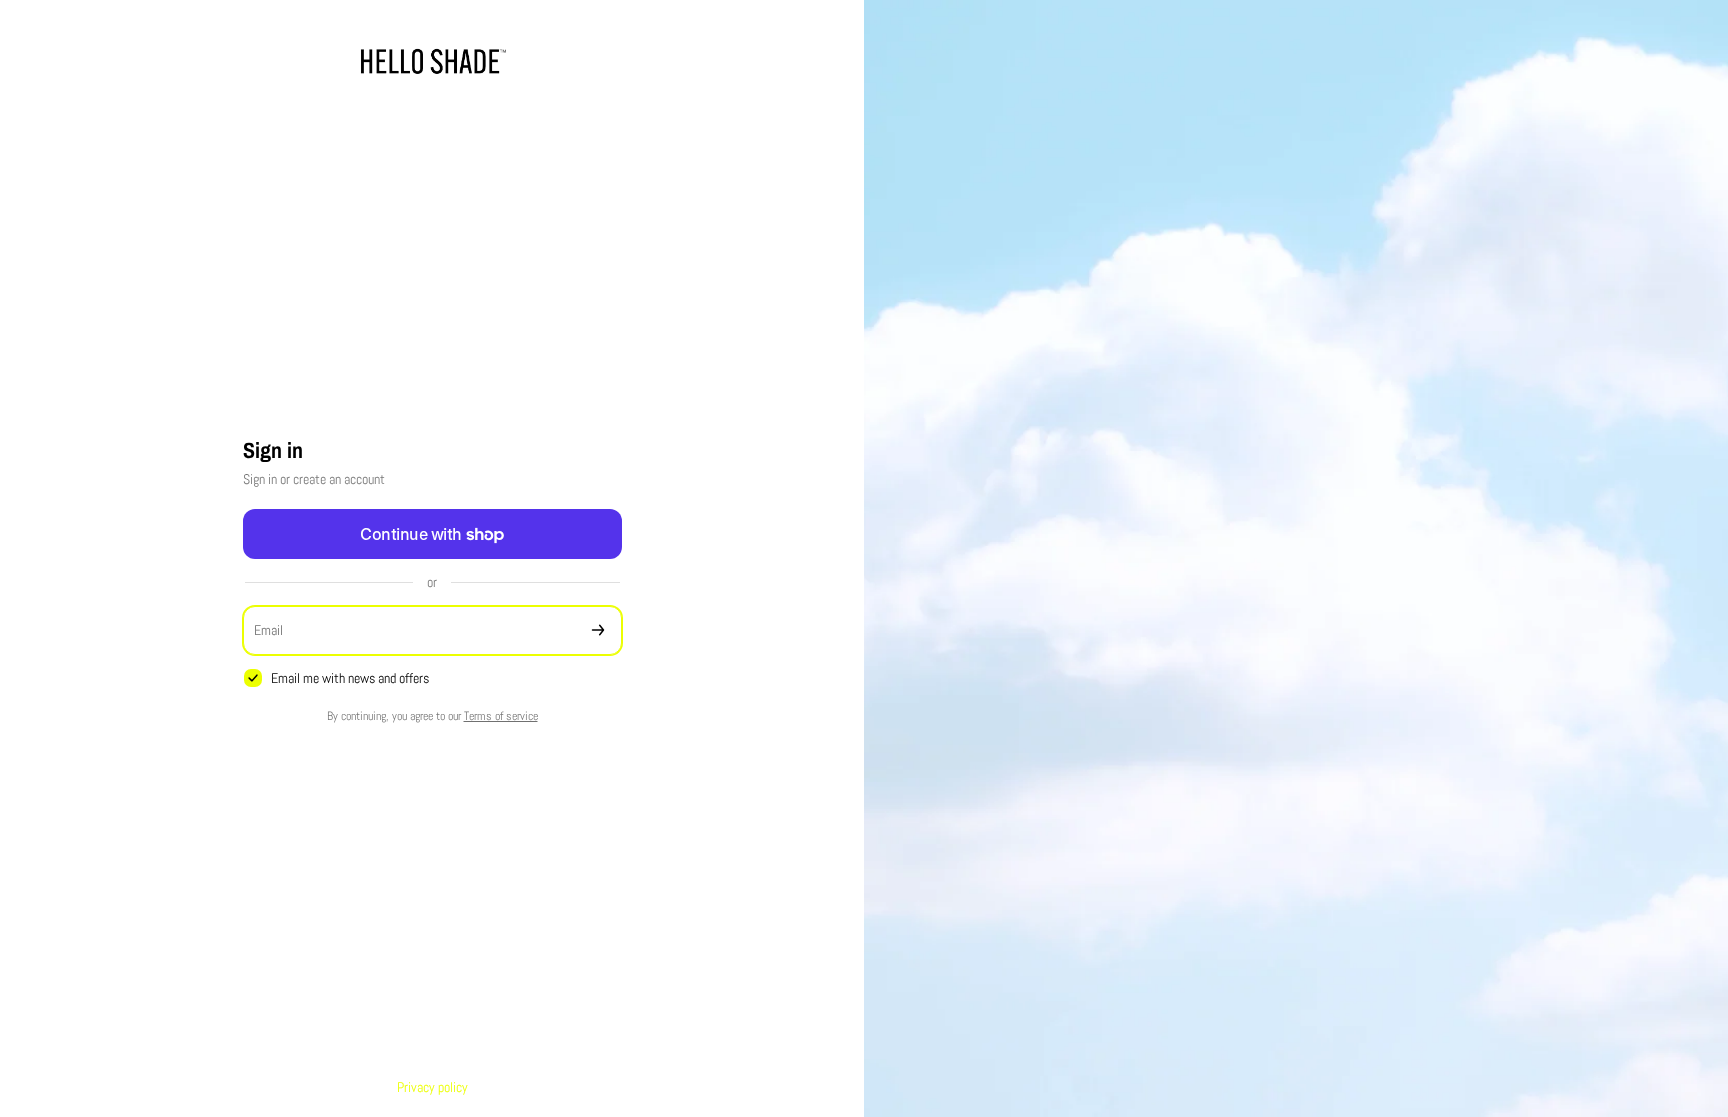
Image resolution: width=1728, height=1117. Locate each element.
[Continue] (598, 630)
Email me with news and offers (350, 678)
